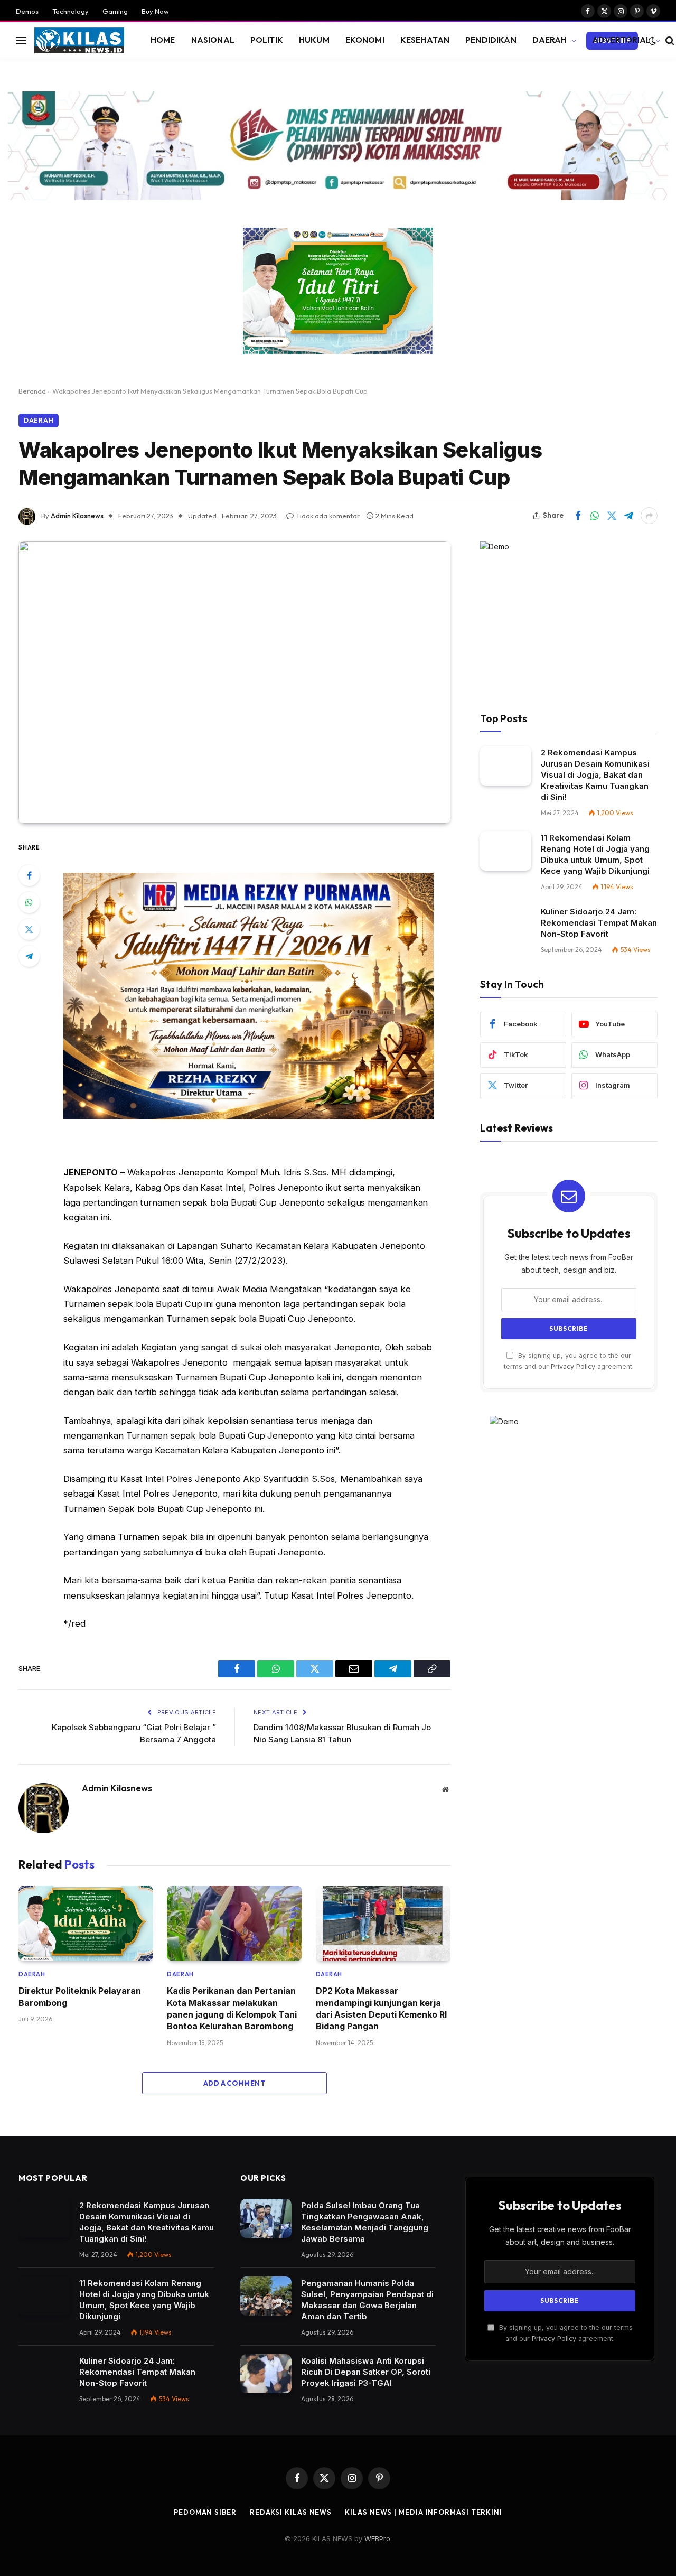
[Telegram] (29, 956)
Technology (71, 11)
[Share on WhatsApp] (595, 516)
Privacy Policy (573, 1366)
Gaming (115, 11)
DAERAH (550, 40)
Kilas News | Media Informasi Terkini (424, 2512)
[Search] (669, 40)
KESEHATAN (425, 40)
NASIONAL (213, 40)
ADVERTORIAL (622, 40)
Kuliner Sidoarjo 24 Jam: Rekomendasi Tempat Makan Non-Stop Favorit (599, 923)
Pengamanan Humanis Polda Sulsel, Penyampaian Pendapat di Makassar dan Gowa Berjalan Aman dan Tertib (367, 2300)
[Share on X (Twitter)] (612, 516)
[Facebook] (29, 875)
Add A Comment (234, 2083)
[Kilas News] (79, 41)
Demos (27, 11)
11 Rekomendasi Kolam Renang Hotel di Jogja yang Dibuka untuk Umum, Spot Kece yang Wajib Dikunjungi (595, 854)
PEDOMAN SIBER (205, 2512)
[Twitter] (29, 929)
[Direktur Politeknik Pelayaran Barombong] (86, 1924)
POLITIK (267, 40)
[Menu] (21, 40)
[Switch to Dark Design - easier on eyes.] (652, 41)
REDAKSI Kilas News (291, 2512)
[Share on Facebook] (578, 516)
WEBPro (377, 2538)
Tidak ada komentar (328, 516)
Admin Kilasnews (77, 516)
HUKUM (314, 40)
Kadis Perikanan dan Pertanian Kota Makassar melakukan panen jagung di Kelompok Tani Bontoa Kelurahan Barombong (232, 2008)
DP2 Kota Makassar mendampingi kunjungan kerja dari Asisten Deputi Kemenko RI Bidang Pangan (381, 2008)
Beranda (32, 391)
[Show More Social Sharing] (649, 516)
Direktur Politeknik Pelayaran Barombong (80, 1996)
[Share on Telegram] (628, 516)
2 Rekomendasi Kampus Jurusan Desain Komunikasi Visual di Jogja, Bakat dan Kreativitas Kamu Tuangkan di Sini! (595, 775)
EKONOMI (365, 40)
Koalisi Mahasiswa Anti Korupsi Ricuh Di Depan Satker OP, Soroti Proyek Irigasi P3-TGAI (366, 2372)
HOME (163, 40)
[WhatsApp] (29, 902)
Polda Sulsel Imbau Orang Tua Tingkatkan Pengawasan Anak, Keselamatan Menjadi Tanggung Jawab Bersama (365, 2222)
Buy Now (155, 11)
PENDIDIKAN (491, 40)
